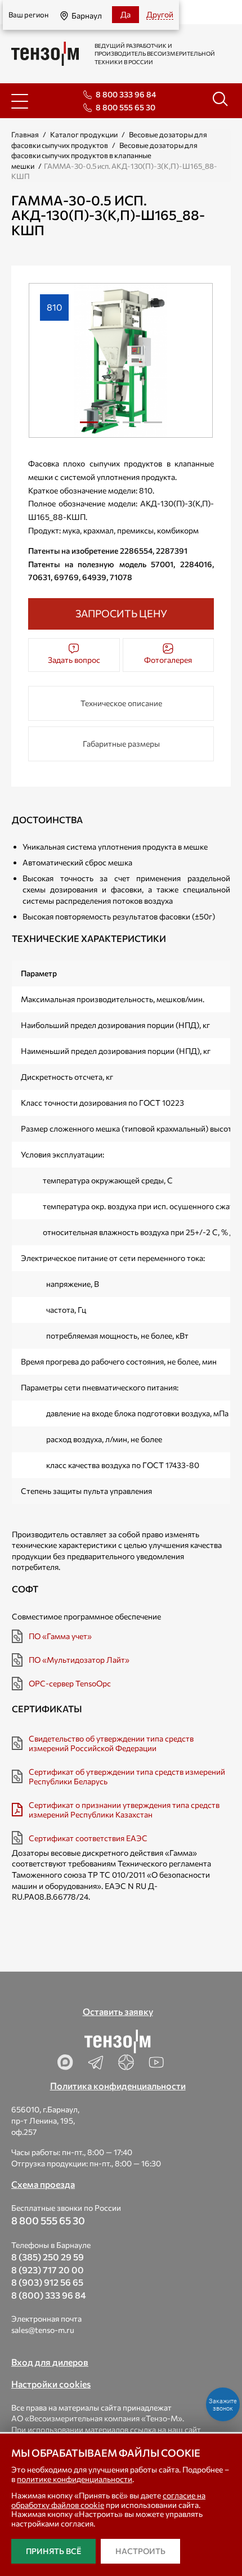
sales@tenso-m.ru (43, 2330)
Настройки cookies (51, 2384)
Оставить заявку (118, 2011)
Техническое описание (121, 703)
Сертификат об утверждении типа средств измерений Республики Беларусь (127, 1776)
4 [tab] (153, 427)
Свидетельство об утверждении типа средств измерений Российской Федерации (111, 1743)
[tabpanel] (121, 360)
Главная (25, 134)
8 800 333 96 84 (126, 94)
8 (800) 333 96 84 (49, 2295)
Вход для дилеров (50, 2362)
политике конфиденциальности (75, 2479)
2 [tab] (110, 427)
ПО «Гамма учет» (60, 1636)
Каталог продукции (84, 134)
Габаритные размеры (121, 744)
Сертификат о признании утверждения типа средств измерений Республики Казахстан (124, 1810)
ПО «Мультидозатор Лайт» (79, 1660)
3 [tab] (132, 427)
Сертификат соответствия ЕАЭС (88, 1838)
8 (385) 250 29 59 (48, 2257)
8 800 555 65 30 (126, 107)
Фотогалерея (168, 660)
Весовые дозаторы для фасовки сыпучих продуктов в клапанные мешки (104, 156)
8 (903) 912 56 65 (47, 2282)
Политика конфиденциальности (118, 2086)
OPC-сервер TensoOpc (70, 1683)
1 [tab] (89, 427)
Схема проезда (43, 2184)
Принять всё (53, 2551)
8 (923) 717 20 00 (48, 2270)
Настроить (140, 2551)
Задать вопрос (74, 660)
